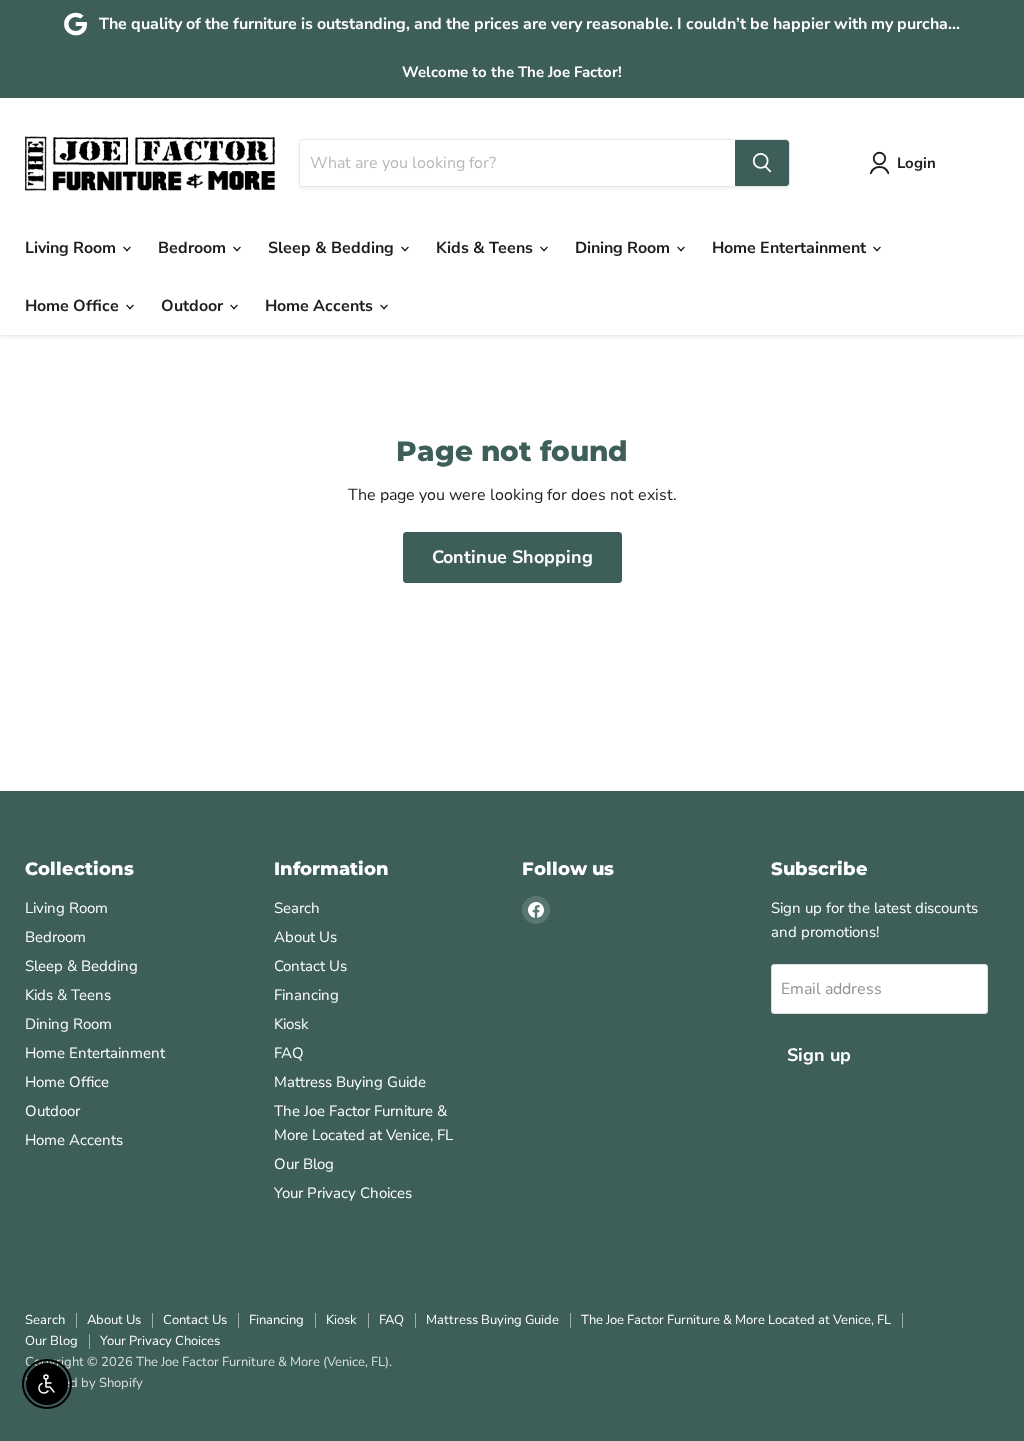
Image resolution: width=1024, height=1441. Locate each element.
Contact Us (310, 966)
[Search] (762, 163)
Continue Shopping (512, 557)
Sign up (819, 1055)
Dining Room (624, 248)
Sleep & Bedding (333, 248)
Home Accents (321, 306)
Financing (306, 995)
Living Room (72, 248)
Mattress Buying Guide (350, 1082)
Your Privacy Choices (343, 1193)
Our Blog (304, 1164)
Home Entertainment (791, 248)
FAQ (289, 1053)
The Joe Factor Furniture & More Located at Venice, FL (736, 1320)
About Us (305, 937)
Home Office (74, 306)
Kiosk (291, 1024)
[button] (906, 163)
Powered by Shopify (84, 1383)
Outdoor (194, 306)
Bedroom (194, 248)
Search (297, 908)
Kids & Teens (486, 248)
